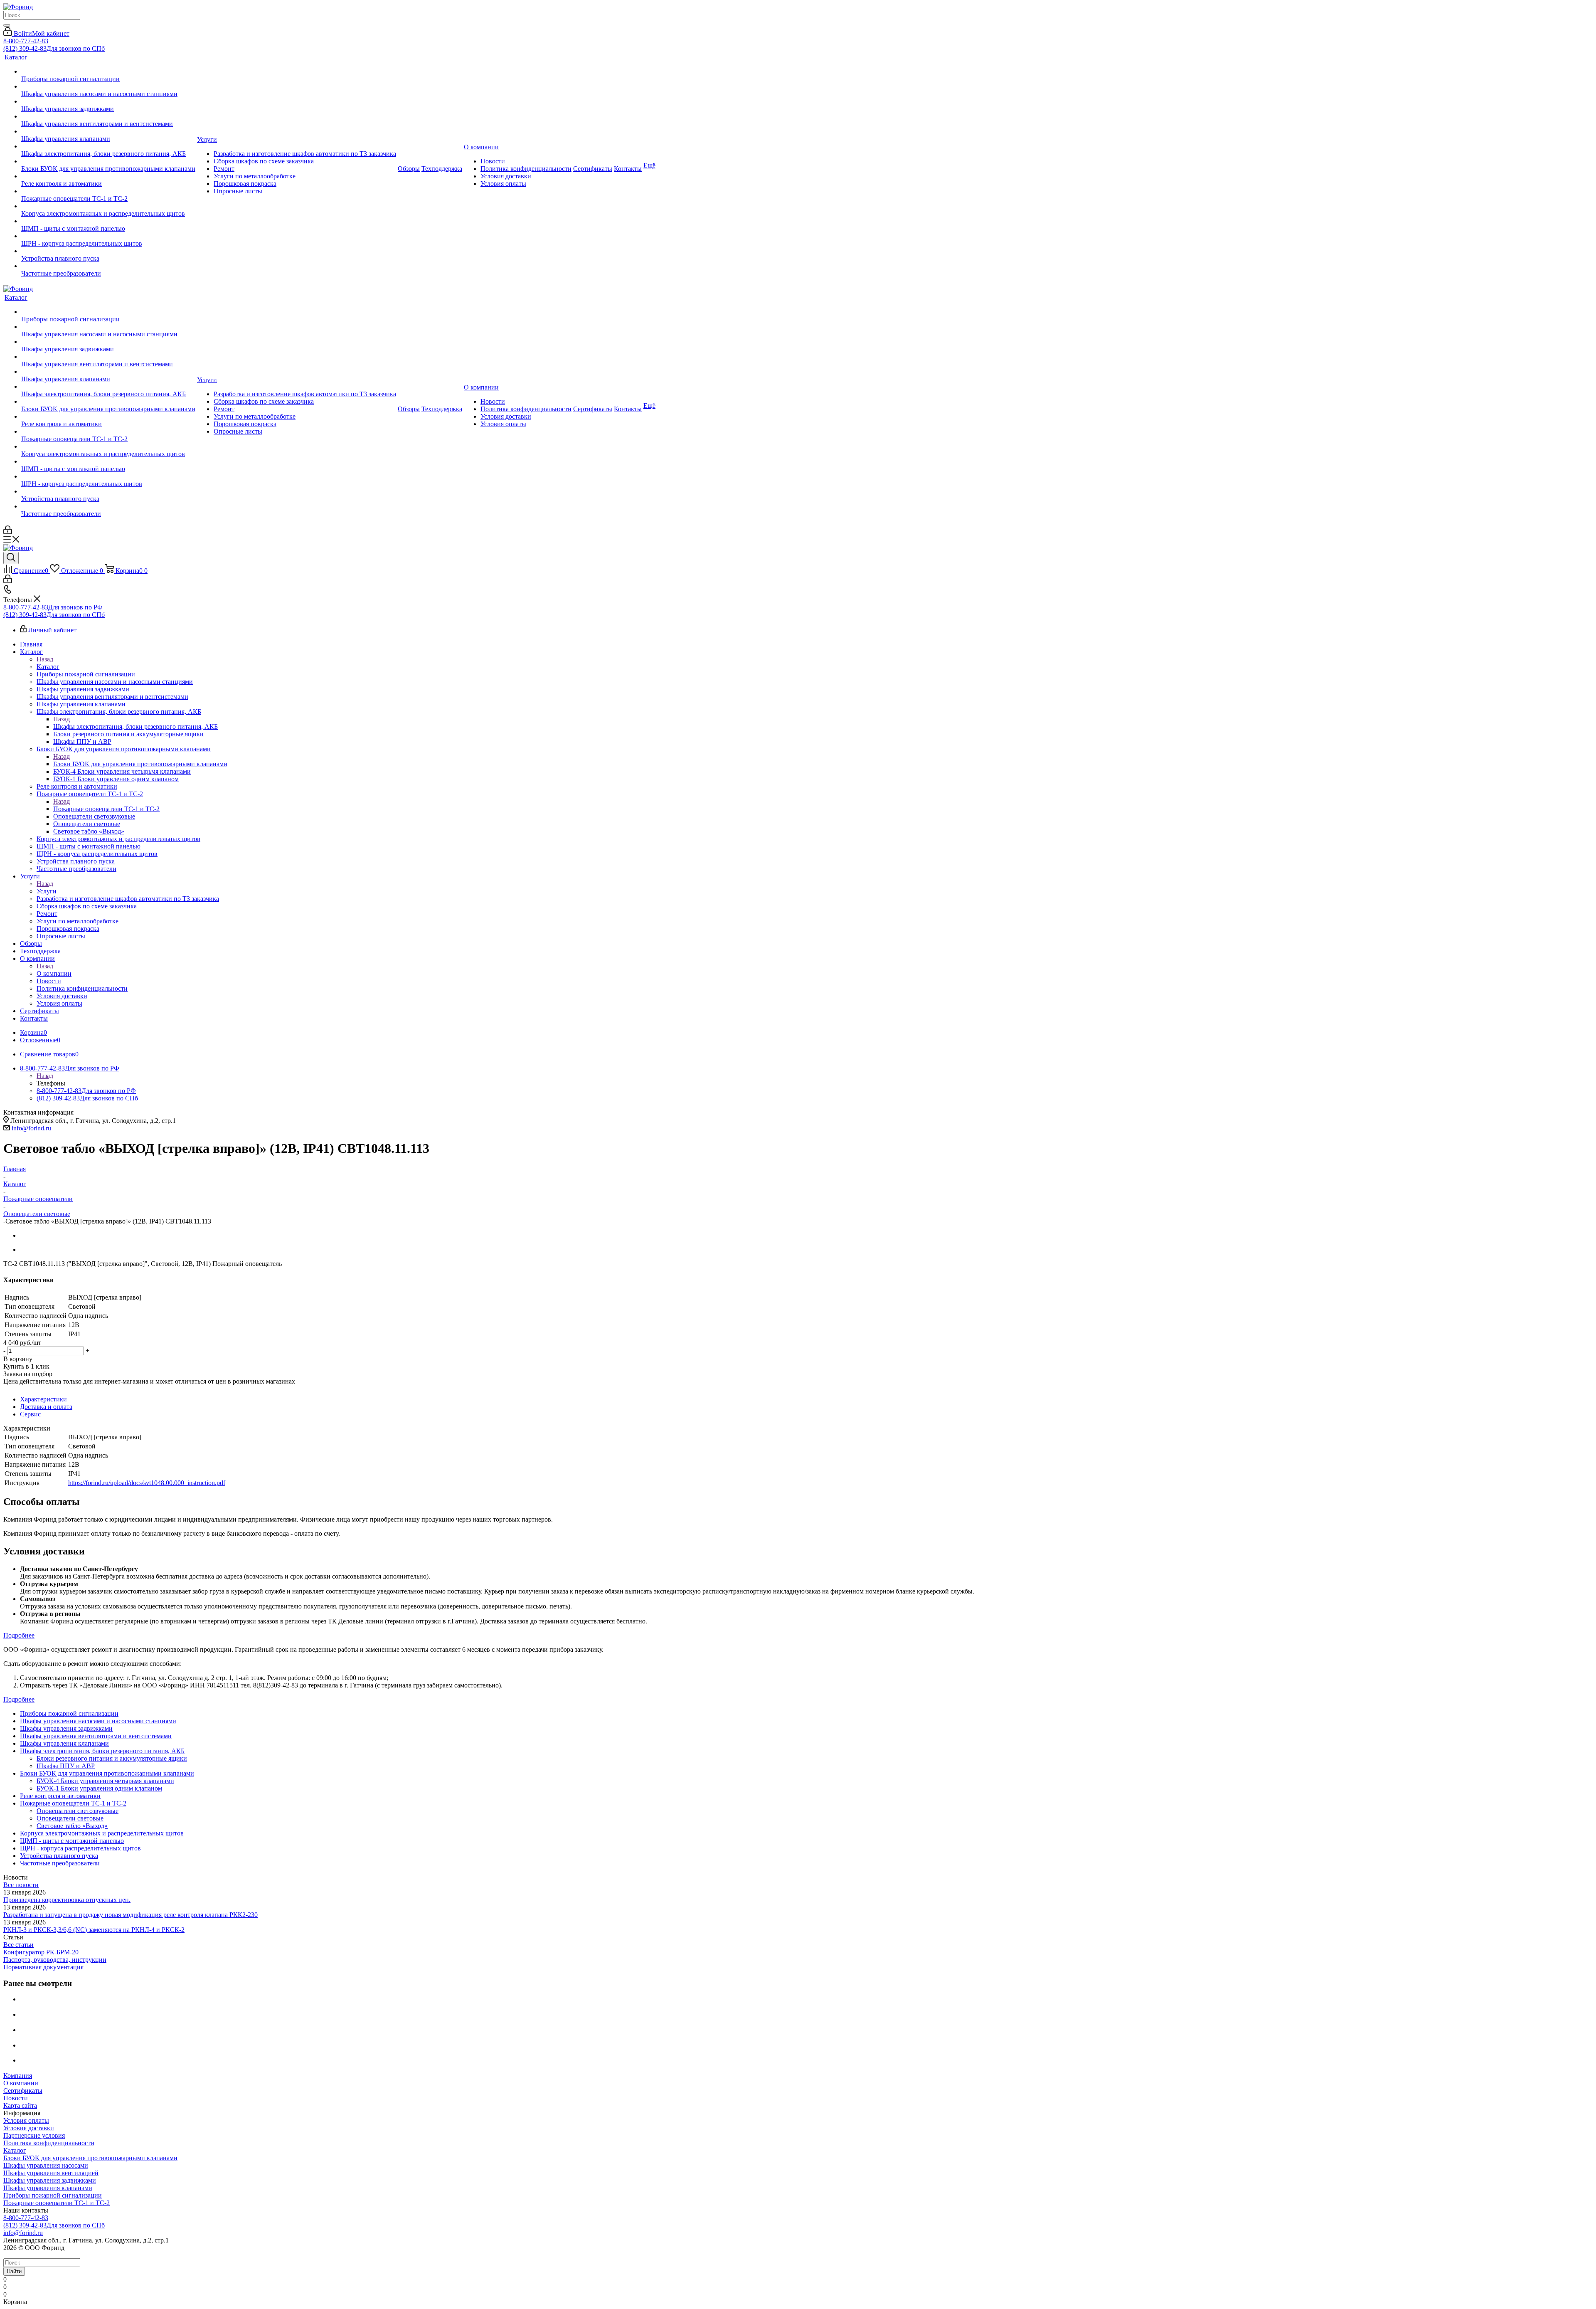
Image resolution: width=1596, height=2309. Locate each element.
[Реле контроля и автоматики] (108, 176)
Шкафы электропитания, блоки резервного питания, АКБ (135, 726)
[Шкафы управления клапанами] (108, 131)
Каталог (48, 667)
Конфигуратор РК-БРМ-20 (41, 1952)
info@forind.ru (31, 1128)
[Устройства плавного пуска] (108, 251)
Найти (14, 2271)
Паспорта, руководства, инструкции (55, 1960)
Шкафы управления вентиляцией (51, 2173)
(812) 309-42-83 (54, 48)
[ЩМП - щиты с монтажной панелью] (108, 221)
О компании (54, 973)
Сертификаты (23, 2091)
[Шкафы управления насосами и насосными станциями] (108, 86)
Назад (45, 659)
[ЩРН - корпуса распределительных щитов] (108, 236)
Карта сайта (20, 2105)
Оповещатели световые (70, 1818)
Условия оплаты (26, 2120)
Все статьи (18, 1945)
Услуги (47, 891)
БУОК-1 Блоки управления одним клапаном (99, 1788)
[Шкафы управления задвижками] (108, 101)
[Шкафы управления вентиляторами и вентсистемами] (108, 116)
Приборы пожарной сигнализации (53, 2195)
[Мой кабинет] (8, 532)
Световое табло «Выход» (72, 1826)
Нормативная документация (43, 1967)
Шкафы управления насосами (46, 2165)
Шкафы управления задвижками (50, 2180)
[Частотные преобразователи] (108, 266)
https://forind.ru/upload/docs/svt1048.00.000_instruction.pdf (147, 1483)
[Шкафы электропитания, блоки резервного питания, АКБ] (108, 146)
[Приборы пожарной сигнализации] (108, 72)
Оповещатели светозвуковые (78, 1811)
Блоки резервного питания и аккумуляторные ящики (112, 1758)
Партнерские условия (34, 2135)
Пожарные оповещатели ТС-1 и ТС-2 (106, 809)
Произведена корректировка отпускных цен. (67, 1900)
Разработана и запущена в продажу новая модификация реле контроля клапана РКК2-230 (131, 1915)
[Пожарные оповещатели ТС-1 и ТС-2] (108, 191)
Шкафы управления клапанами (48, 2188)
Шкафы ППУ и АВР (66, 1766)
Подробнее (19, 1635)
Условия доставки (29, 2128)
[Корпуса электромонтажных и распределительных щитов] (108, 206)
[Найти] (7, 25)
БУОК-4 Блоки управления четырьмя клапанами (105, 1781)
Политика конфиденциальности (49, 2143)
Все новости (21, 1885)
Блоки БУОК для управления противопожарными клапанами (140, 764)
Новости (16, 2098)
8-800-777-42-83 (26, 41)
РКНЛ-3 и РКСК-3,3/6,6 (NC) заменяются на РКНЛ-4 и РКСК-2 (94, 1930)
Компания (18, 2076)
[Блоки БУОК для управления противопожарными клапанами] (108, 161)
